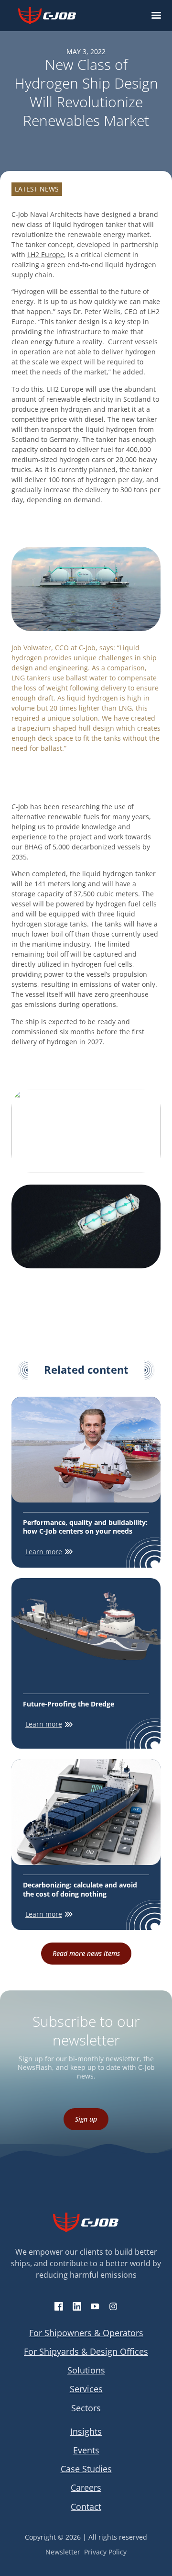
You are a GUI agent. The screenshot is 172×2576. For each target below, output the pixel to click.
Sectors (86, 2408)
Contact (86, 2507)
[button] (156, 16)
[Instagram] (113, 2306)
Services (86, 2389)
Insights (86, 2431)
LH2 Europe (46, 254)
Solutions (86, 2370)
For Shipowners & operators (86, 2333)
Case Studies (86, 2469)
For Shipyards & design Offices (86, 2351)
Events (86, 2450)
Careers (86, 2487)
